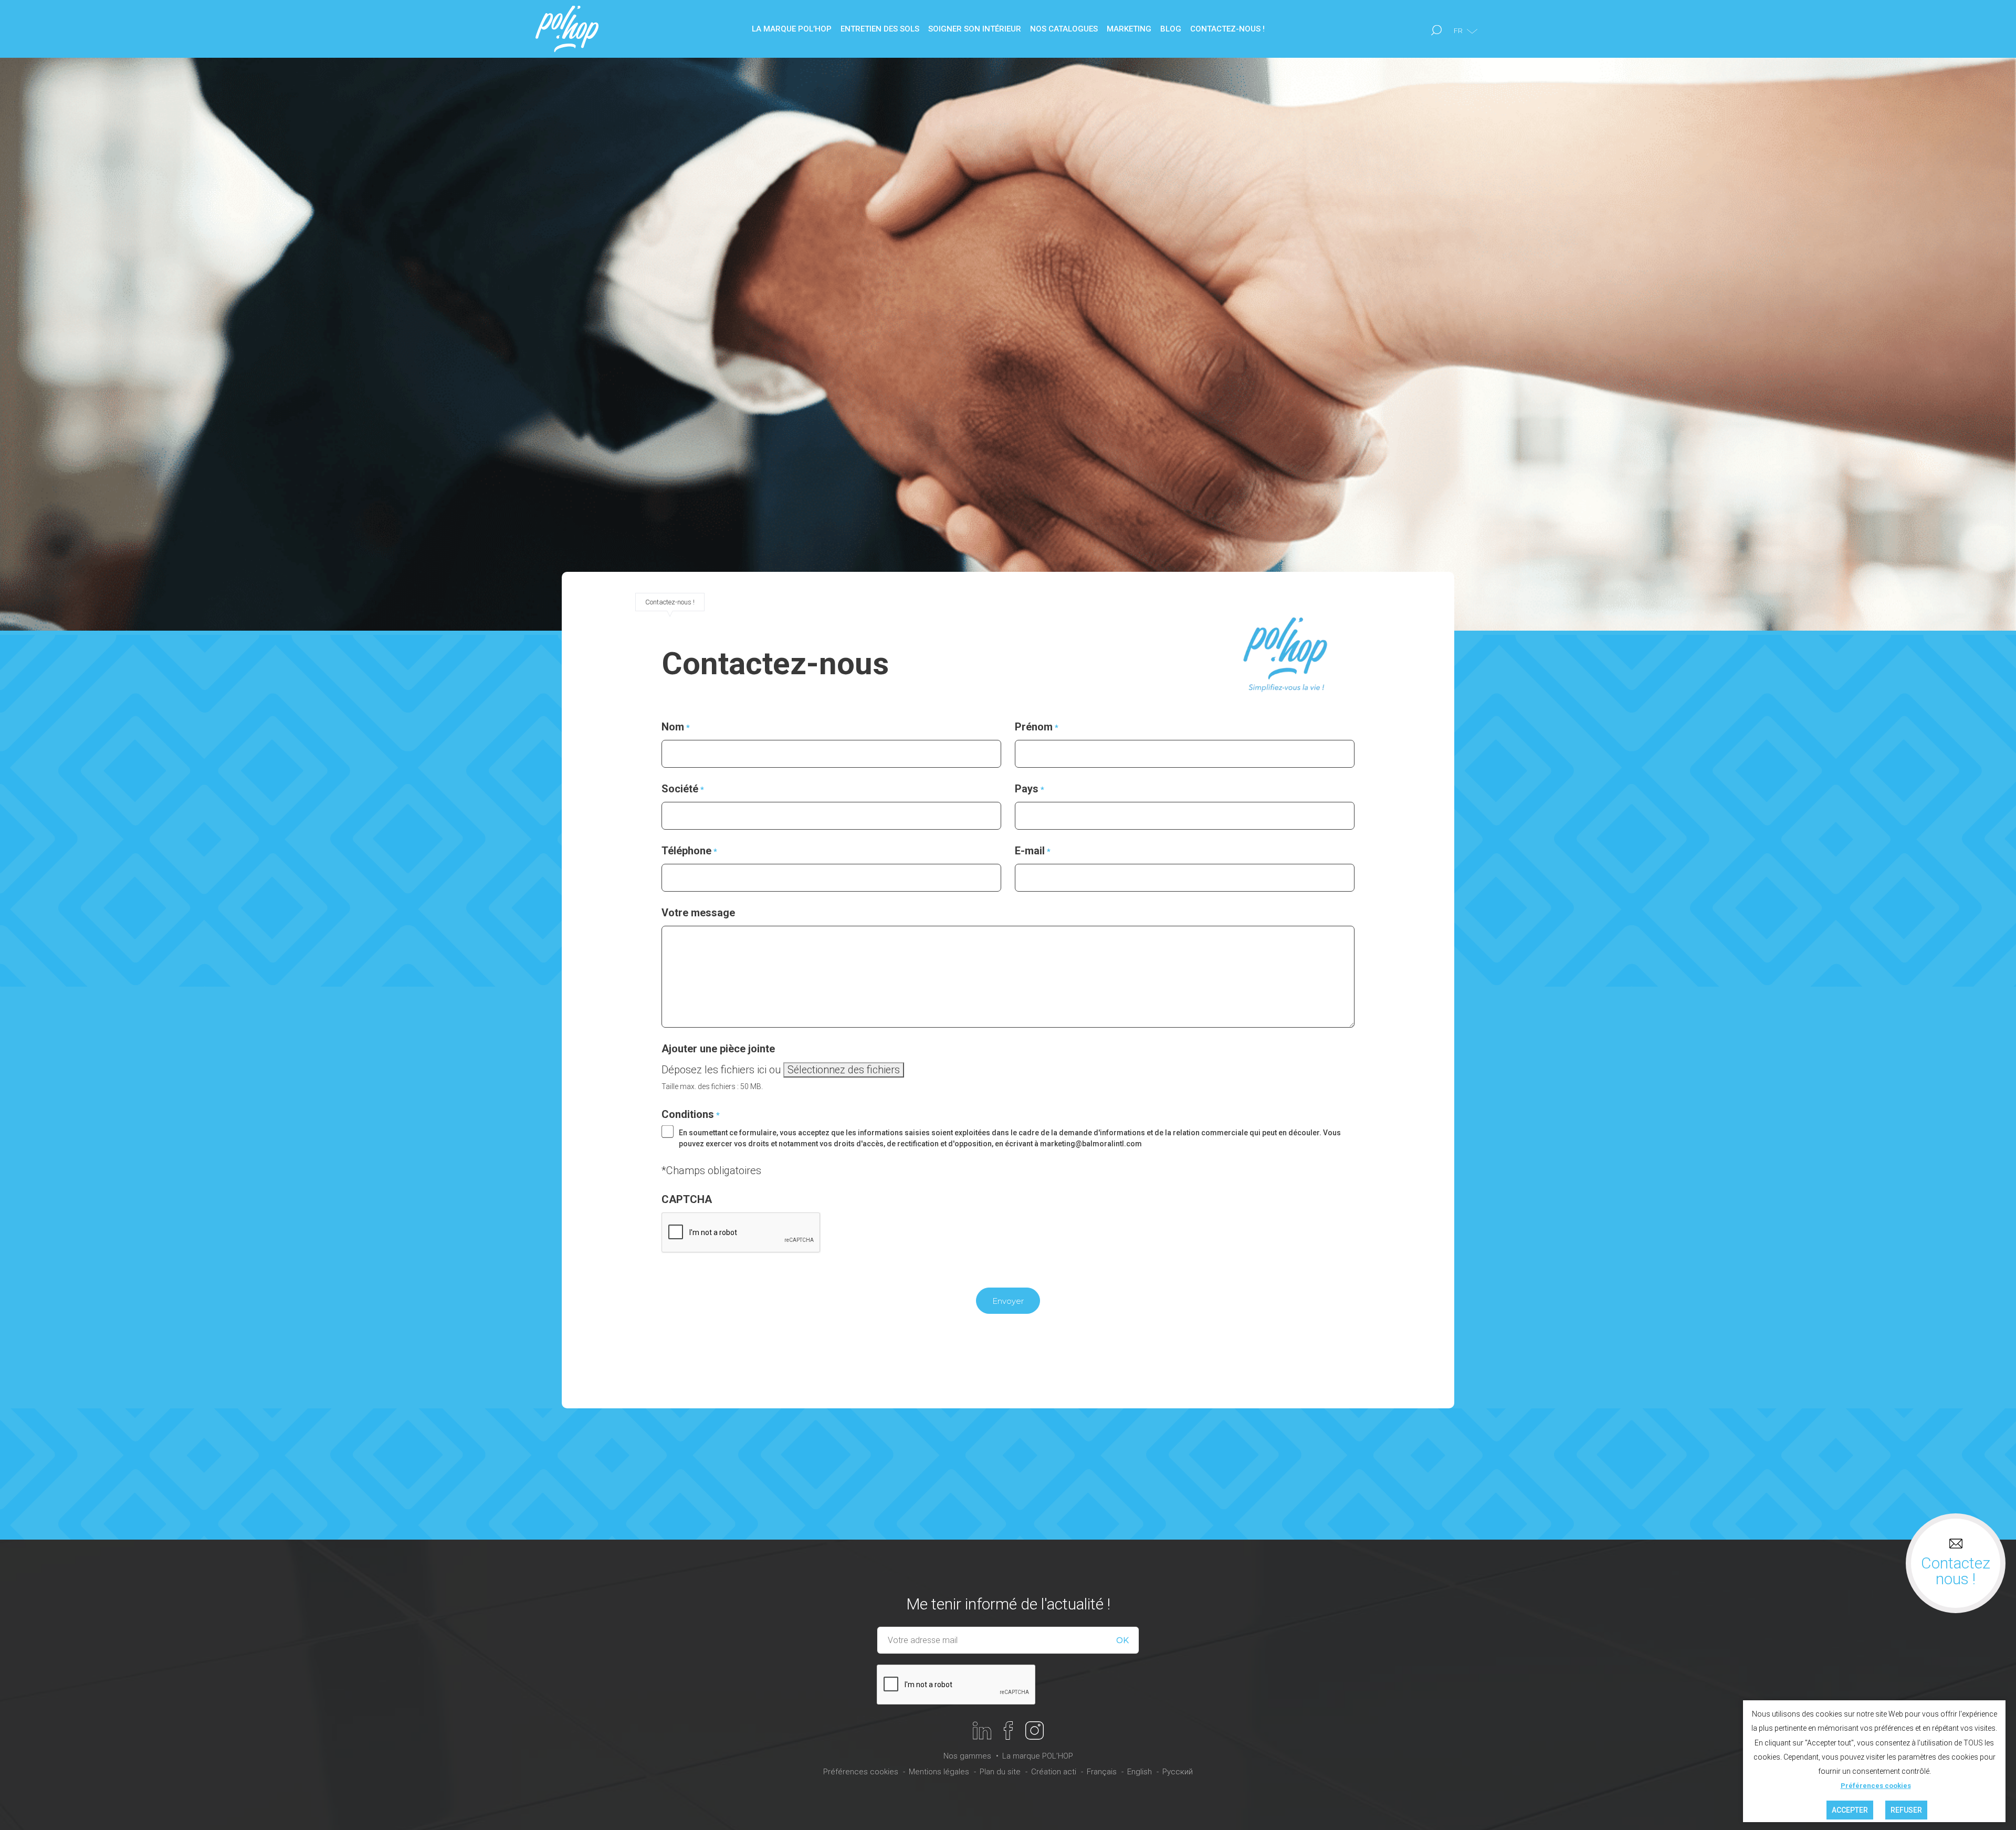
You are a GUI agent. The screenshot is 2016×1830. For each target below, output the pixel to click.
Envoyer (1008, 1301)
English (1140, 1772)
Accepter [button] (1850, 1810)
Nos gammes (967, 1756)
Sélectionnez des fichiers (844, 1070)
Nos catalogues (1064, 29)
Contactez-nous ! (1227, 29)
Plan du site (1000, 1772)
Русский (1178, 1772)
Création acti (1054, 1772)
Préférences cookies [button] (1876, 1786)
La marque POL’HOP (1038, 1756)
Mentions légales (939, 1772)
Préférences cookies (861, 1772)
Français (1102, 1772)
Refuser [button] (1906, 1810)
